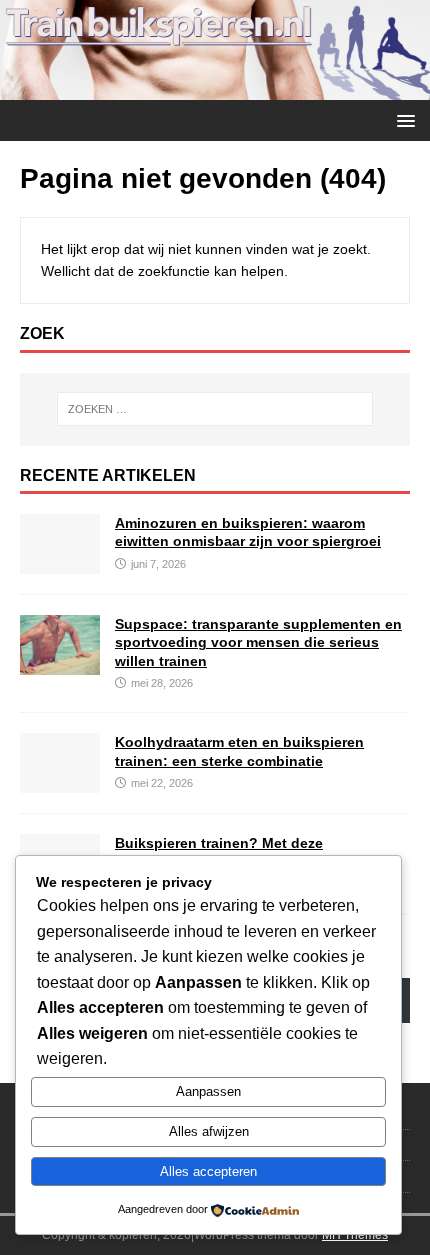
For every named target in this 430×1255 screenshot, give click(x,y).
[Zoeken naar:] (215, 409)
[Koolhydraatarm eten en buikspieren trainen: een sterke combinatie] (60, 782)
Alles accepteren (208, 1171)
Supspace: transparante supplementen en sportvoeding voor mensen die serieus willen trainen (258, 642)
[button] (402, 119)
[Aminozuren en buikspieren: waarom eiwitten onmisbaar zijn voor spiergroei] (60, 563)
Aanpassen (208, 1091)
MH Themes (355, 1235)
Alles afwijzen (209, 1131)
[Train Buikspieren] (215, 88)
